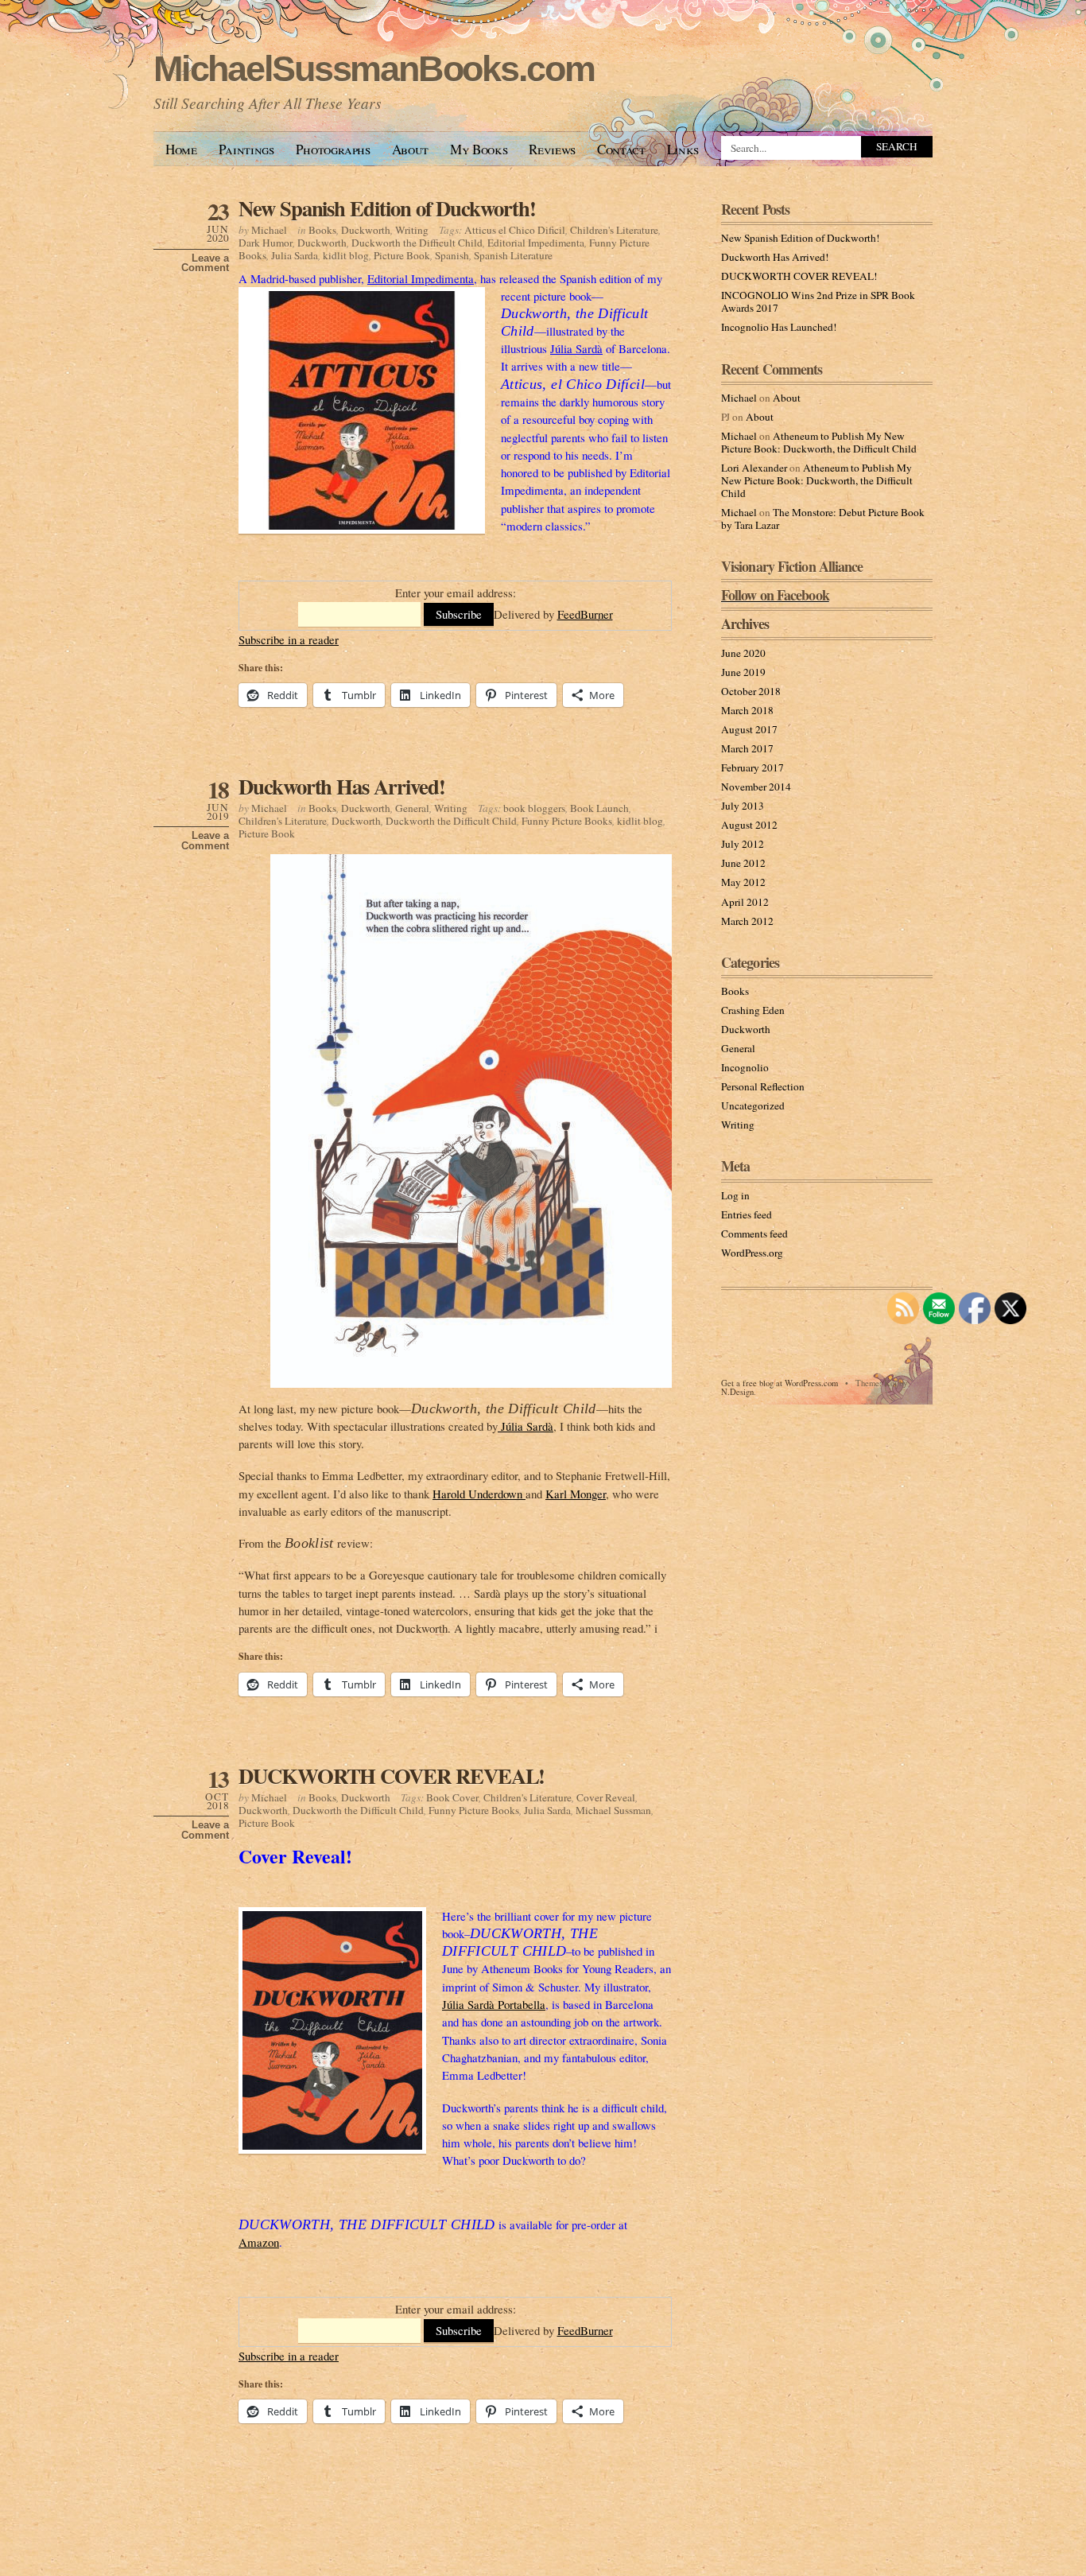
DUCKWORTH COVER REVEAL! (392, 1776)
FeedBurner (585, 614)
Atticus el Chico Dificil (515, 230)
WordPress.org (752, 1253)
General (412, 808)
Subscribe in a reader (289, 639)
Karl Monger (576, 1494)
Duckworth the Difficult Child (417, 243)
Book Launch (599, 808)
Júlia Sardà (576, 348)
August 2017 (749, 729)
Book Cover (452, 1797)
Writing (412, 230)
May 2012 (743, 882)
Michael (269, 230)
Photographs (333, 149)
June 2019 (743, 672)
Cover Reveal (606, 1797)
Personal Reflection (763, 1086)
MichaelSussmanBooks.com (374, 69)
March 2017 (747, 748)
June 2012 (743, 863)
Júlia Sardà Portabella (494, 2004)
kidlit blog (346, 255)
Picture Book (402, 255)
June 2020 (743, 653)
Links (683, 149)
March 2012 (747, 921)
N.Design (737, 1392)
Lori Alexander (754, 468)
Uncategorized (753, 1105)
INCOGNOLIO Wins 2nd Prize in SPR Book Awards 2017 (818, 301)
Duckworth (366, 230)
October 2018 (751, 691)
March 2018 (747, 710)
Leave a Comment (205, 263)
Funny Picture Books (567, 821)
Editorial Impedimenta (536, 243)
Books (322, 230)
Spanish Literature (513, 255)
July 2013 (743, 806)
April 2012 (745, 902)
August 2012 (749, 825)
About (410, 149)
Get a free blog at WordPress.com (780, 1383)
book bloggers (534, 808)
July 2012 (743, 844)
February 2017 (752, 767)
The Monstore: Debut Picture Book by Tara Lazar (823, 519)
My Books (479, 149)
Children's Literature (614, 230)
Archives (745, 624)
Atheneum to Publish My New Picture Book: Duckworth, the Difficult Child (819, 442)
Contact (621, 149)
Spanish (452, 255)
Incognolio (745, 1067)
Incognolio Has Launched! (779, 327)
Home (181, 149)
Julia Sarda (295, 255)
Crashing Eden (753, 1010)
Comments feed (754, 1234)
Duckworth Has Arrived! (341, 786)
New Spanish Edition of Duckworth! (387, 208)
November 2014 (756, 787)
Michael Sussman (613, 1810)
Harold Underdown (479, 1494)
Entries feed (747, 1214)
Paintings (246, 149)
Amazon (259, 2242)
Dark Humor (266, 243)
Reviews (552, 149)
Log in (735, 1195)
